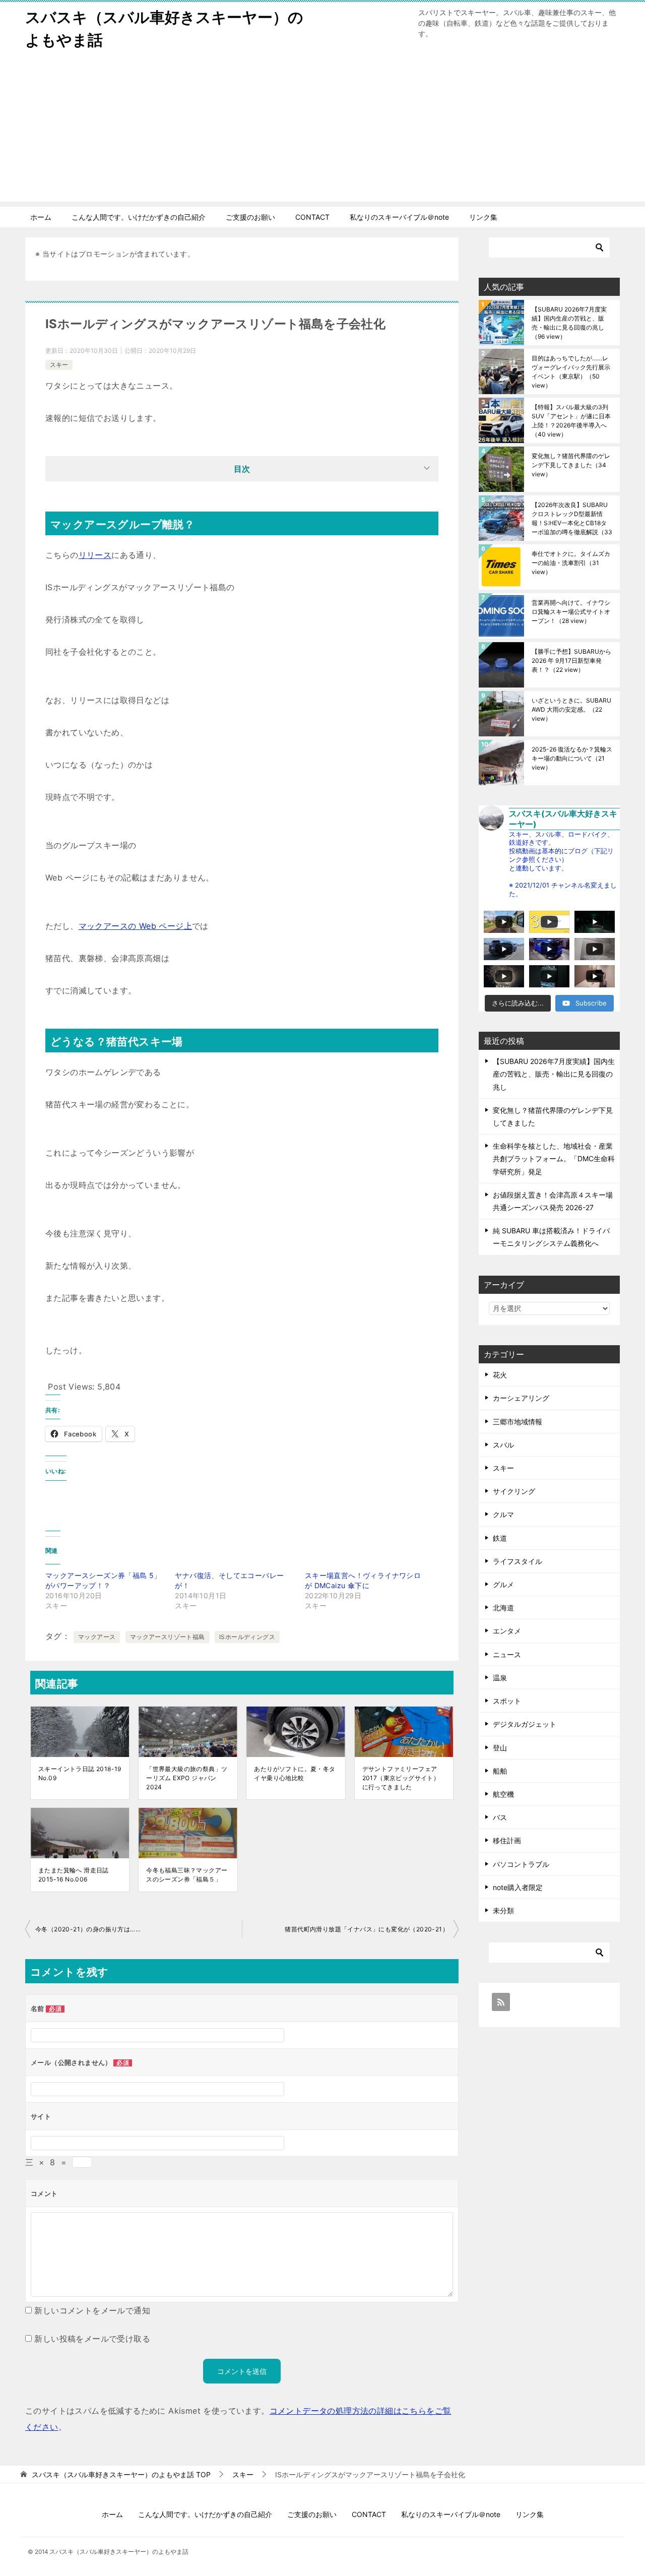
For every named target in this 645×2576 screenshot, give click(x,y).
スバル (503, 1445)
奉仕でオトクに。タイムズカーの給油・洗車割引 (571, 563)
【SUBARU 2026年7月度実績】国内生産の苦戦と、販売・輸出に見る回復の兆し (569, 323)
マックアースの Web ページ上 (135, 926)
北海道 (503, 1608)
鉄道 (500, 1538)
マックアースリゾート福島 (168, 1637)
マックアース (97, 1637)
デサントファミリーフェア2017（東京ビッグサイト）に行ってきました (401, 1778)
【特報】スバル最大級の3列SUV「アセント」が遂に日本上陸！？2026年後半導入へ (571, 421)
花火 (500, 1375)
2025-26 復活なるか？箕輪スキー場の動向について (572, 758)
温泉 (500, 1678)
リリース (95, 555)
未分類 (503, 1910)
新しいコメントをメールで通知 (92, 2310)
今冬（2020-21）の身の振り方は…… (88, 1929)
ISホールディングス (247, 1637)
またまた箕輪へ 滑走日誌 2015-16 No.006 (74, 1875)
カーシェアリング (521, 1398)
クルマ (503, 1514)
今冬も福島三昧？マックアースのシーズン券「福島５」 (187, 1875)
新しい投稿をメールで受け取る (92, 2339)
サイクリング (514, 1491)
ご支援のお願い (250, 217)
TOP (121, 2475)
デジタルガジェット (525, 1724)
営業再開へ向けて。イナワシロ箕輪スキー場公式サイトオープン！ (571, 612)
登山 (500, 1748)
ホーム (41, 217)
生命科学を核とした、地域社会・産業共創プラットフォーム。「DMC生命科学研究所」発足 (554, 1158)
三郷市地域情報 (518, 1422)
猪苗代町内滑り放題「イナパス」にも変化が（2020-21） (367, 1929)
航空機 (503, 1794)
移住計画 (507, 1840)
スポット (507, 1701)
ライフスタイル (518, 1561)
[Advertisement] (322, 131)
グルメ (503, 1584)
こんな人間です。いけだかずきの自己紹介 (139, 217)
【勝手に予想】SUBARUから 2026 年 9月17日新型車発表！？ (571, 661)
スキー (59, 365)
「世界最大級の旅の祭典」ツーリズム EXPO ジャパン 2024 (187, 1778)
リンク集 (483, 217)
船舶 (500, 1771)
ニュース (507, 1654)
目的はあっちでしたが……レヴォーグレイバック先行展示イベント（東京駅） (571, 372)
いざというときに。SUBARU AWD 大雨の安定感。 (571, 709)
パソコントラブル (521, 1864)
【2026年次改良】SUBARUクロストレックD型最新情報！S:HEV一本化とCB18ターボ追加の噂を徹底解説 (572, 518)
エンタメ (507, 1631)
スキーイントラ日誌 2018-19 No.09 (80, 1773)
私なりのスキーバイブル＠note (399, 217)
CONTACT (312, 217)
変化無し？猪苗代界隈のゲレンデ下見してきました (571, 465)
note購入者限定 (518, 1887)
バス (500, 1817)
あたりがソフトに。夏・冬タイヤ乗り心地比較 (295, 1773)
